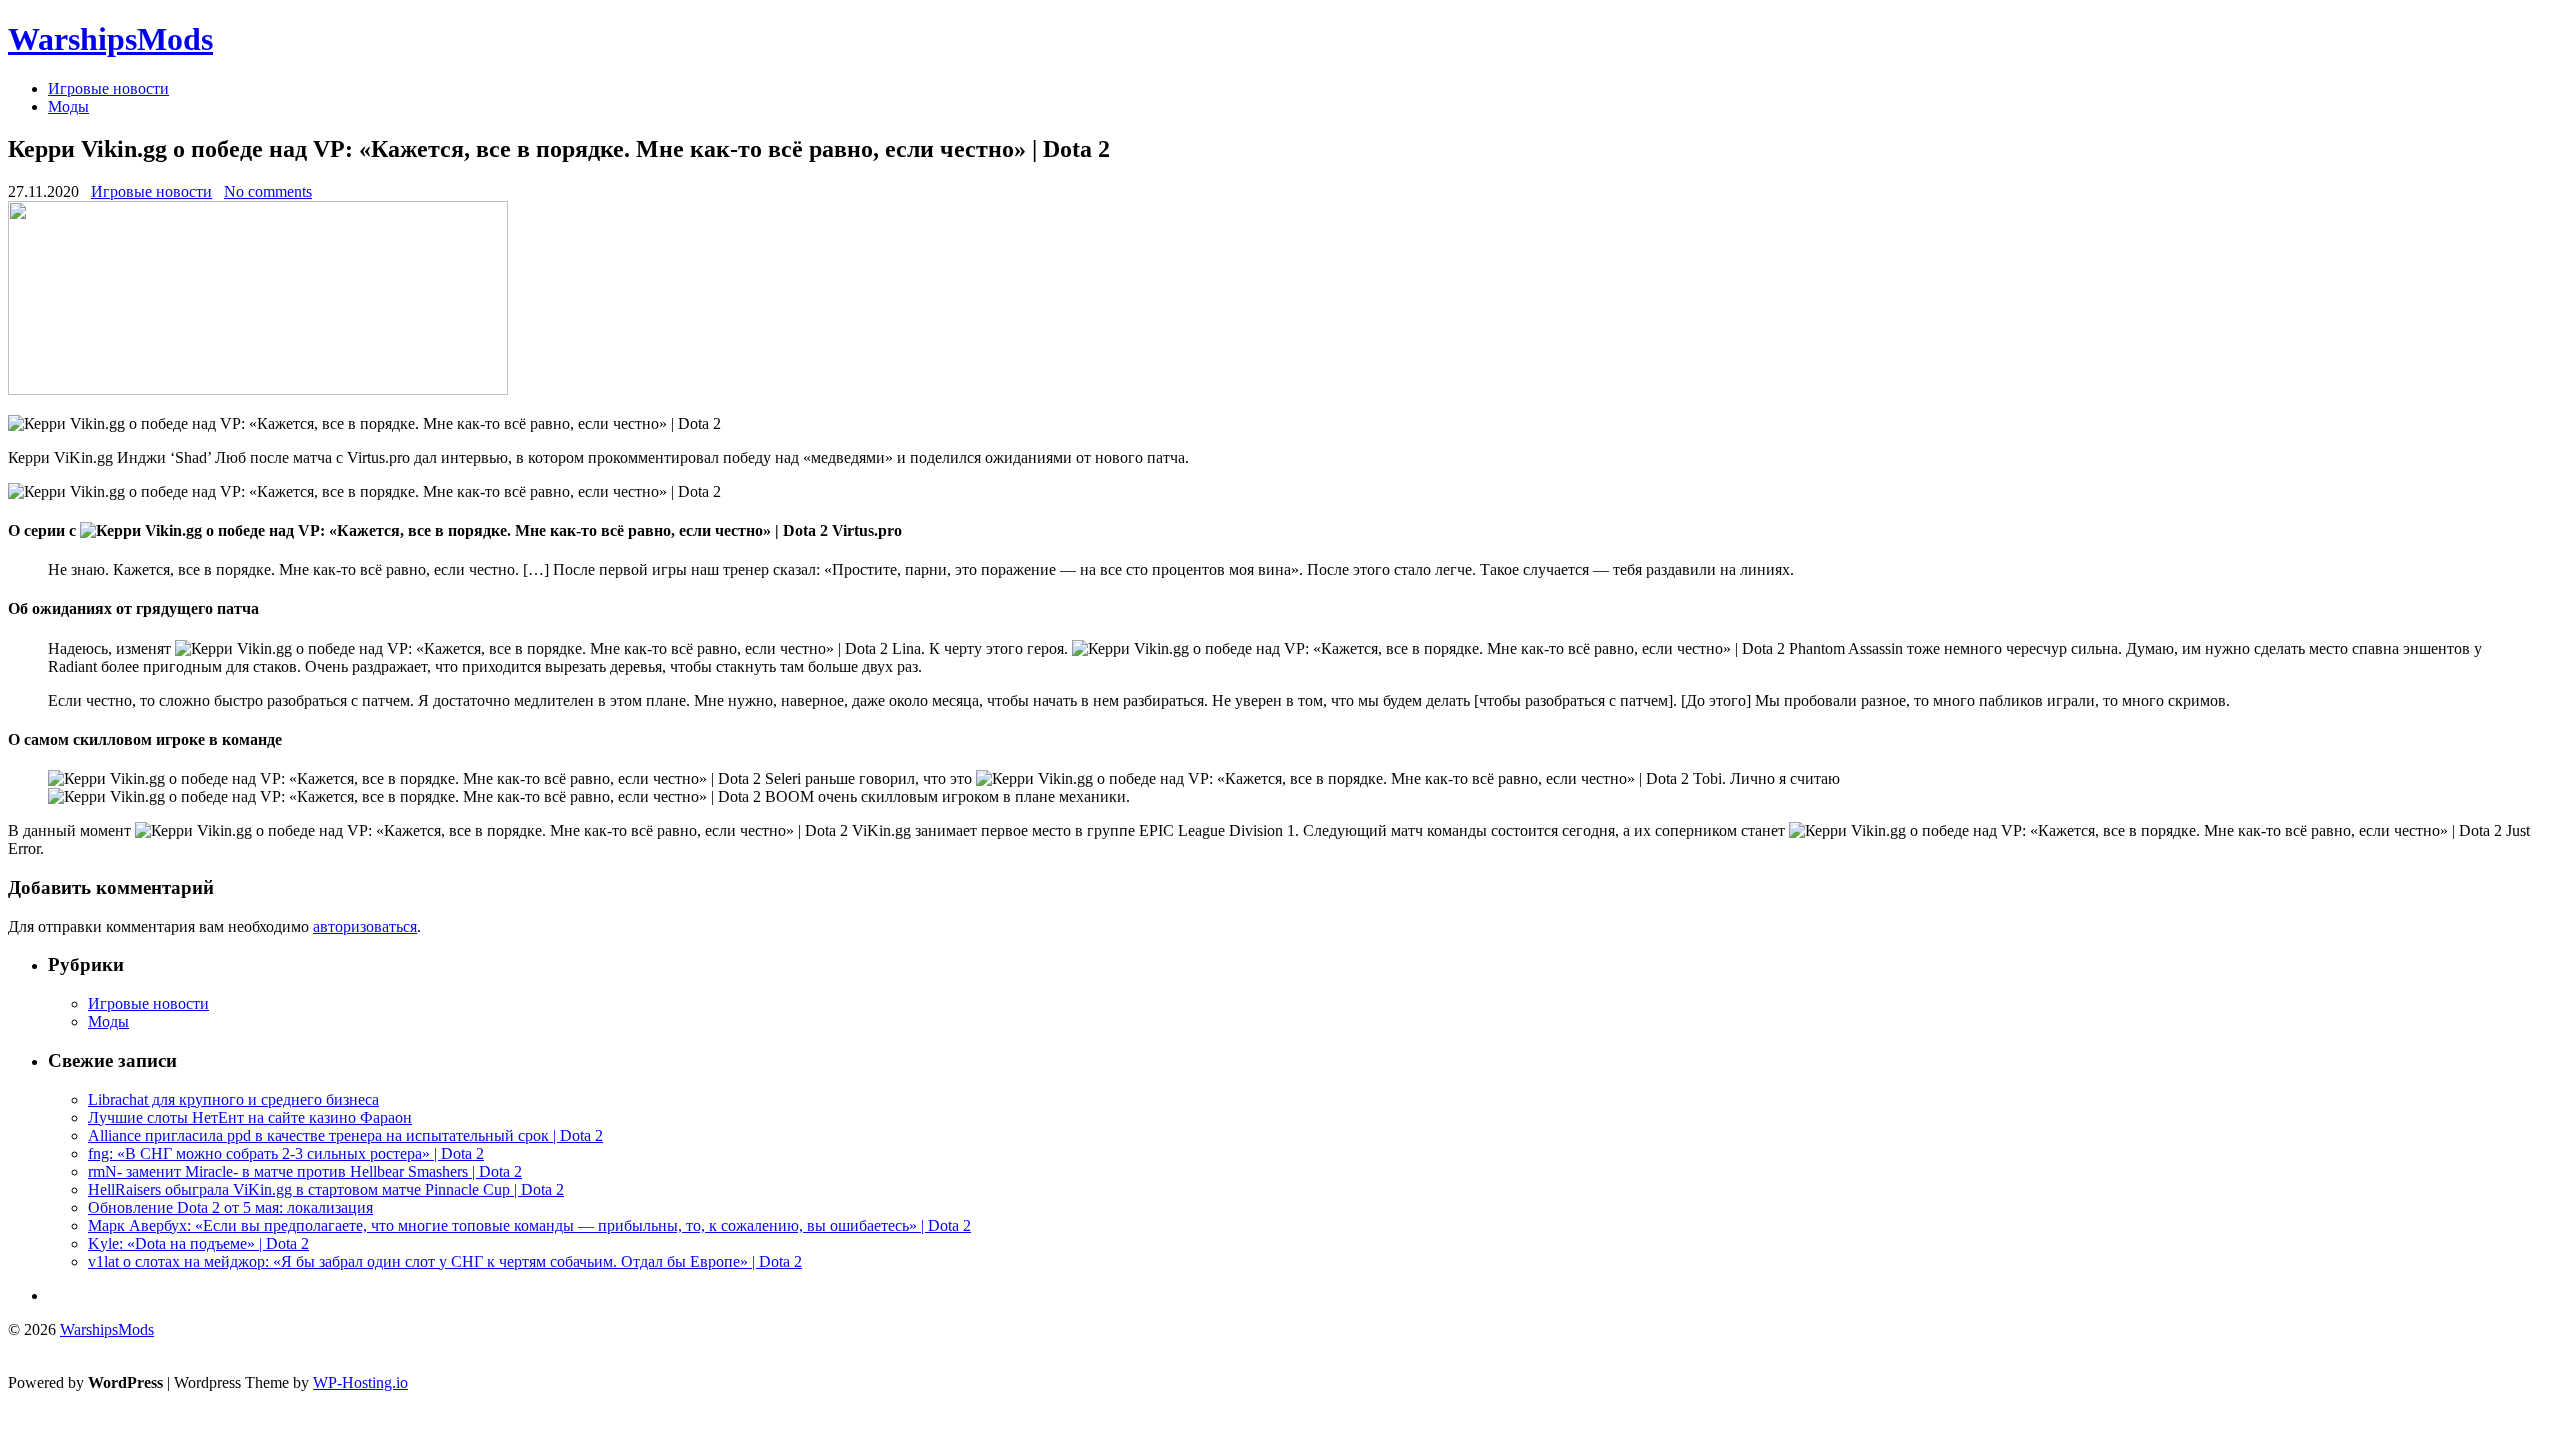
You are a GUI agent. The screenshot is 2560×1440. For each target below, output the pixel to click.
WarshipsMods (110, 39)
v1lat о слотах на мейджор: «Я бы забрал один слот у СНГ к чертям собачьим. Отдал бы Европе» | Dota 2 (445, 1261)
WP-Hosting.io (360, 1382)
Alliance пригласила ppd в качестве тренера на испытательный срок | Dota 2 (345, 1135)
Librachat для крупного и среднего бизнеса (233, 1099)
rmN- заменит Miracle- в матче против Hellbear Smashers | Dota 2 (305, 1171)
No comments (268, 191)
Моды (68, 106)
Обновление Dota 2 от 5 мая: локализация (230, 1207)
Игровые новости (108, 88)
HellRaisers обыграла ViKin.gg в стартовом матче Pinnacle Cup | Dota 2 (326, 1189)
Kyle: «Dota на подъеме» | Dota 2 (198, 1243)
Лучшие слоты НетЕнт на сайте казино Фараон (250, 1117)
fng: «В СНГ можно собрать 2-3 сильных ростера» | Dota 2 (286, 1153)
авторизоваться (365, 926)
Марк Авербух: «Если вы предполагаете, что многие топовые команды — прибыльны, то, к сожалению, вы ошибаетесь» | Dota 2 (529, 1225)
